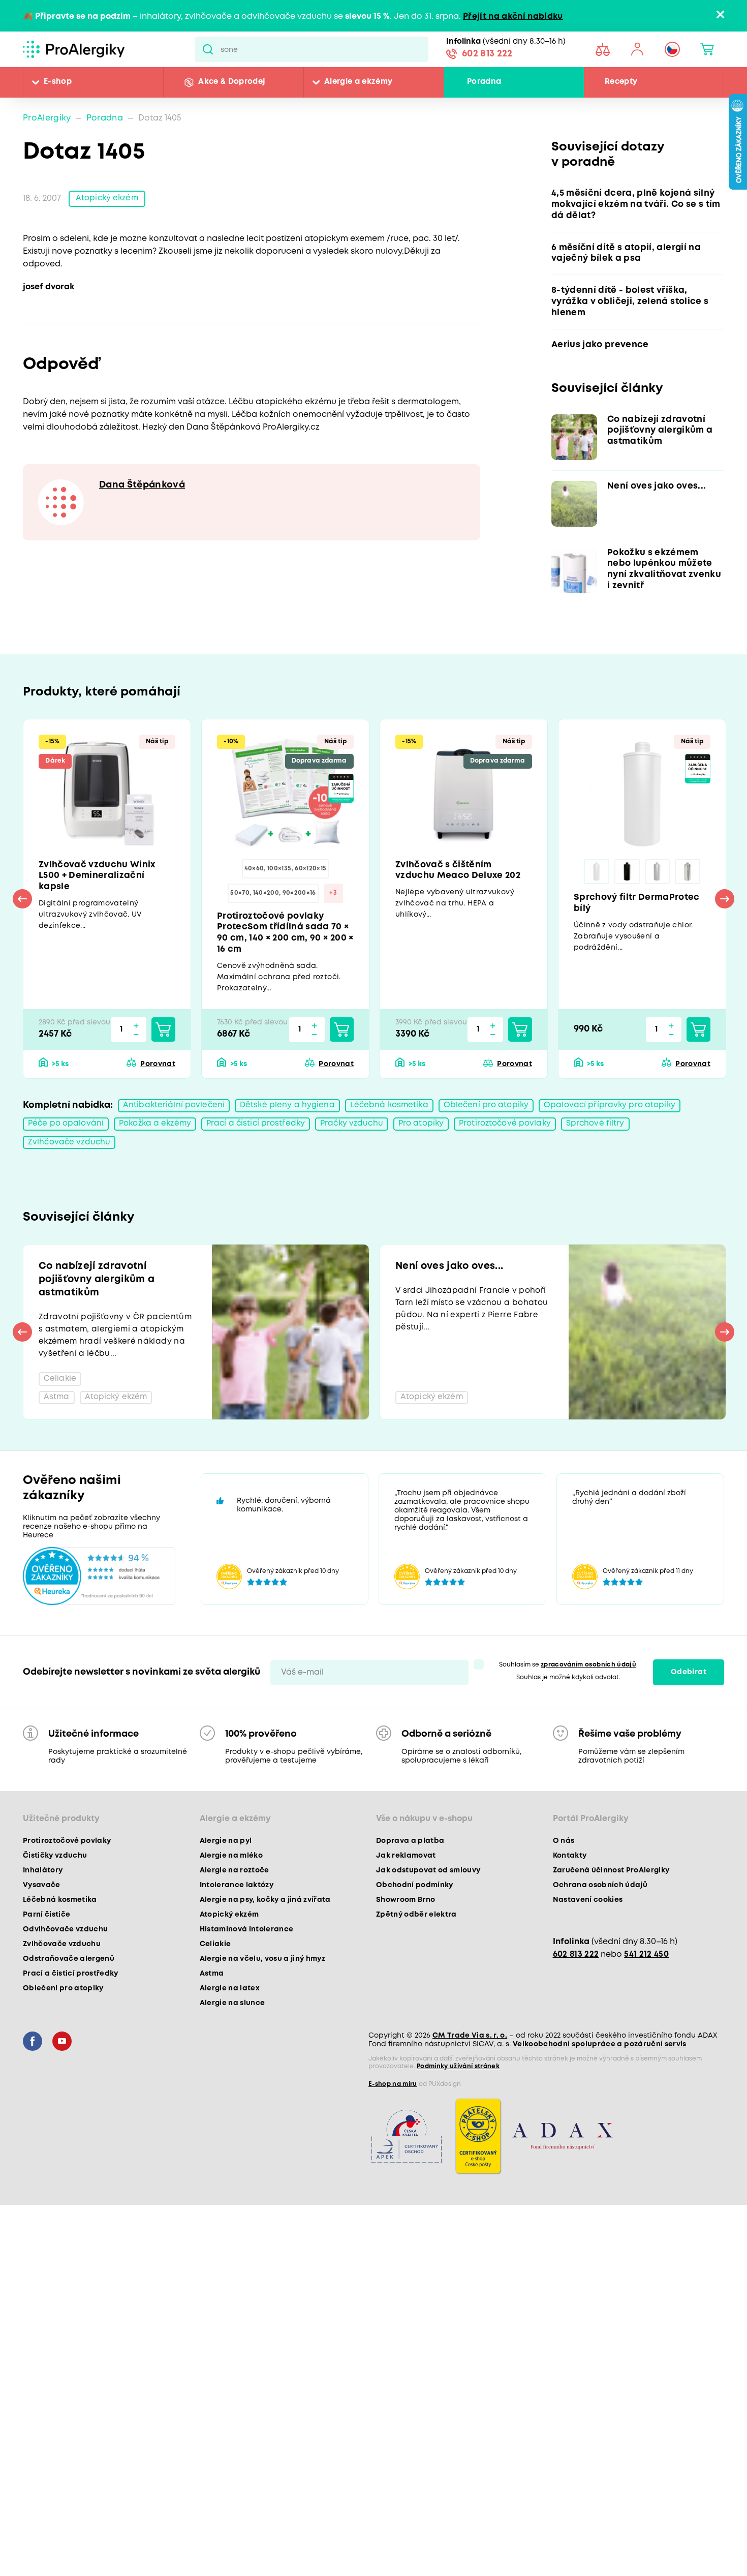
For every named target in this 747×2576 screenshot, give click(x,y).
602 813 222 (487, 55)
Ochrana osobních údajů (600, 1920)
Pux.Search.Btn (208, 49)
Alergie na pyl (226, 1875)
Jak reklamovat (406, 1890)
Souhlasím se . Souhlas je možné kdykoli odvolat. (568, 1706)
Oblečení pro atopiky (493, 1117)
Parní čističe (46, 1949)
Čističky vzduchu (55, 1890)
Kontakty (570, 1890)
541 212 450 (646, 1989)
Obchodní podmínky (415, 1920)
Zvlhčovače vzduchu (70, 1154)
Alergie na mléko (231, 1890)
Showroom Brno (406, 1934)
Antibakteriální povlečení (175, 1117)
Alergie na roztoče (235, 1905)
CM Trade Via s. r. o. (470, 2070)
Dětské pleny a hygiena (290, 1117)
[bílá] (597, 878)
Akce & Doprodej (231, 82)
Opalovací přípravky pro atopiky (619, 1117)
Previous (22, 907)
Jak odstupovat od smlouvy (428, 1905)
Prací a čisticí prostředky (264, 1135)
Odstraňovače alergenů (69, 1993)
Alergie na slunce (232, 2038)
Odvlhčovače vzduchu (65, 1964)
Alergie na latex (230, 2023)
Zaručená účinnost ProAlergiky (611, 1905)
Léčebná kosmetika (394, 1117)
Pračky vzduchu (363, 1135)
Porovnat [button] (158, 1075)
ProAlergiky (47, 118)
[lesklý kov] (688, 878)
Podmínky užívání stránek (458, 2101)
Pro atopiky (435, 1135)
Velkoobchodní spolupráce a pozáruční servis (600, 2079)
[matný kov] (658, 878)
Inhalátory (43, 1905)
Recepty (621, 82)
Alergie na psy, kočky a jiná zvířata (265, 1934)
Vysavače (42, 1920)
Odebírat (689, 1707)
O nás (564, 1875)
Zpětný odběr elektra (416, 1949)
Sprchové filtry (615, 1135)
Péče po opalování (67, 1135)
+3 (333, 901)
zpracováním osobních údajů (588, 1699)
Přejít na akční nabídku (513, 17)
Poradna (484, 82)
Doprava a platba (410, 1875)
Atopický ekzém (108, 199)
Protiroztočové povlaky (522, 1135)
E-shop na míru (393, 2119)
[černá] (627, 878)
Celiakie (215, 1979)
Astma (212, 2008)
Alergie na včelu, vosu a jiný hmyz (263, 1993)
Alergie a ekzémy (358, 82)
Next (725, 907)
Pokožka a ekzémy (160, 1135)
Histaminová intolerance (247, 1964)
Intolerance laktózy (237, 1920)
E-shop (58, 82)
